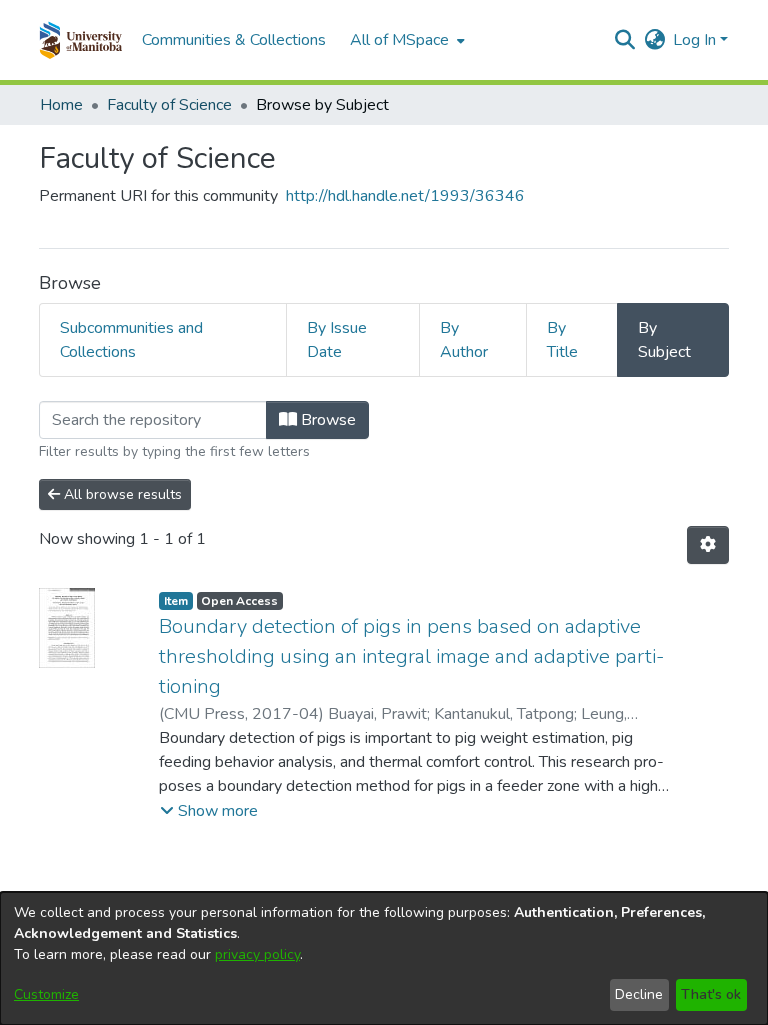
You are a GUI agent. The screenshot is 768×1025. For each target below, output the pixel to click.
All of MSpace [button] (399, 40)
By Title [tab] (562, 340)
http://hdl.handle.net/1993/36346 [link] (405, 196)
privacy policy (257, 954)
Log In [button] (696, 40)
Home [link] (61, 105)
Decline (639, 994)
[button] (80, 40)
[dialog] (384, 958)
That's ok (711, 994)
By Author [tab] (464, 340)
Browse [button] (326, 420)
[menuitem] (405, 40)
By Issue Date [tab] (337, 340)
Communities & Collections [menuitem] (234, 40)
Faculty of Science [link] (169, 105)
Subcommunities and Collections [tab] (131, 340)
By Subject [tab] (664, 340)
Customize (46, 994)
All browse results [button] (121, 494)
